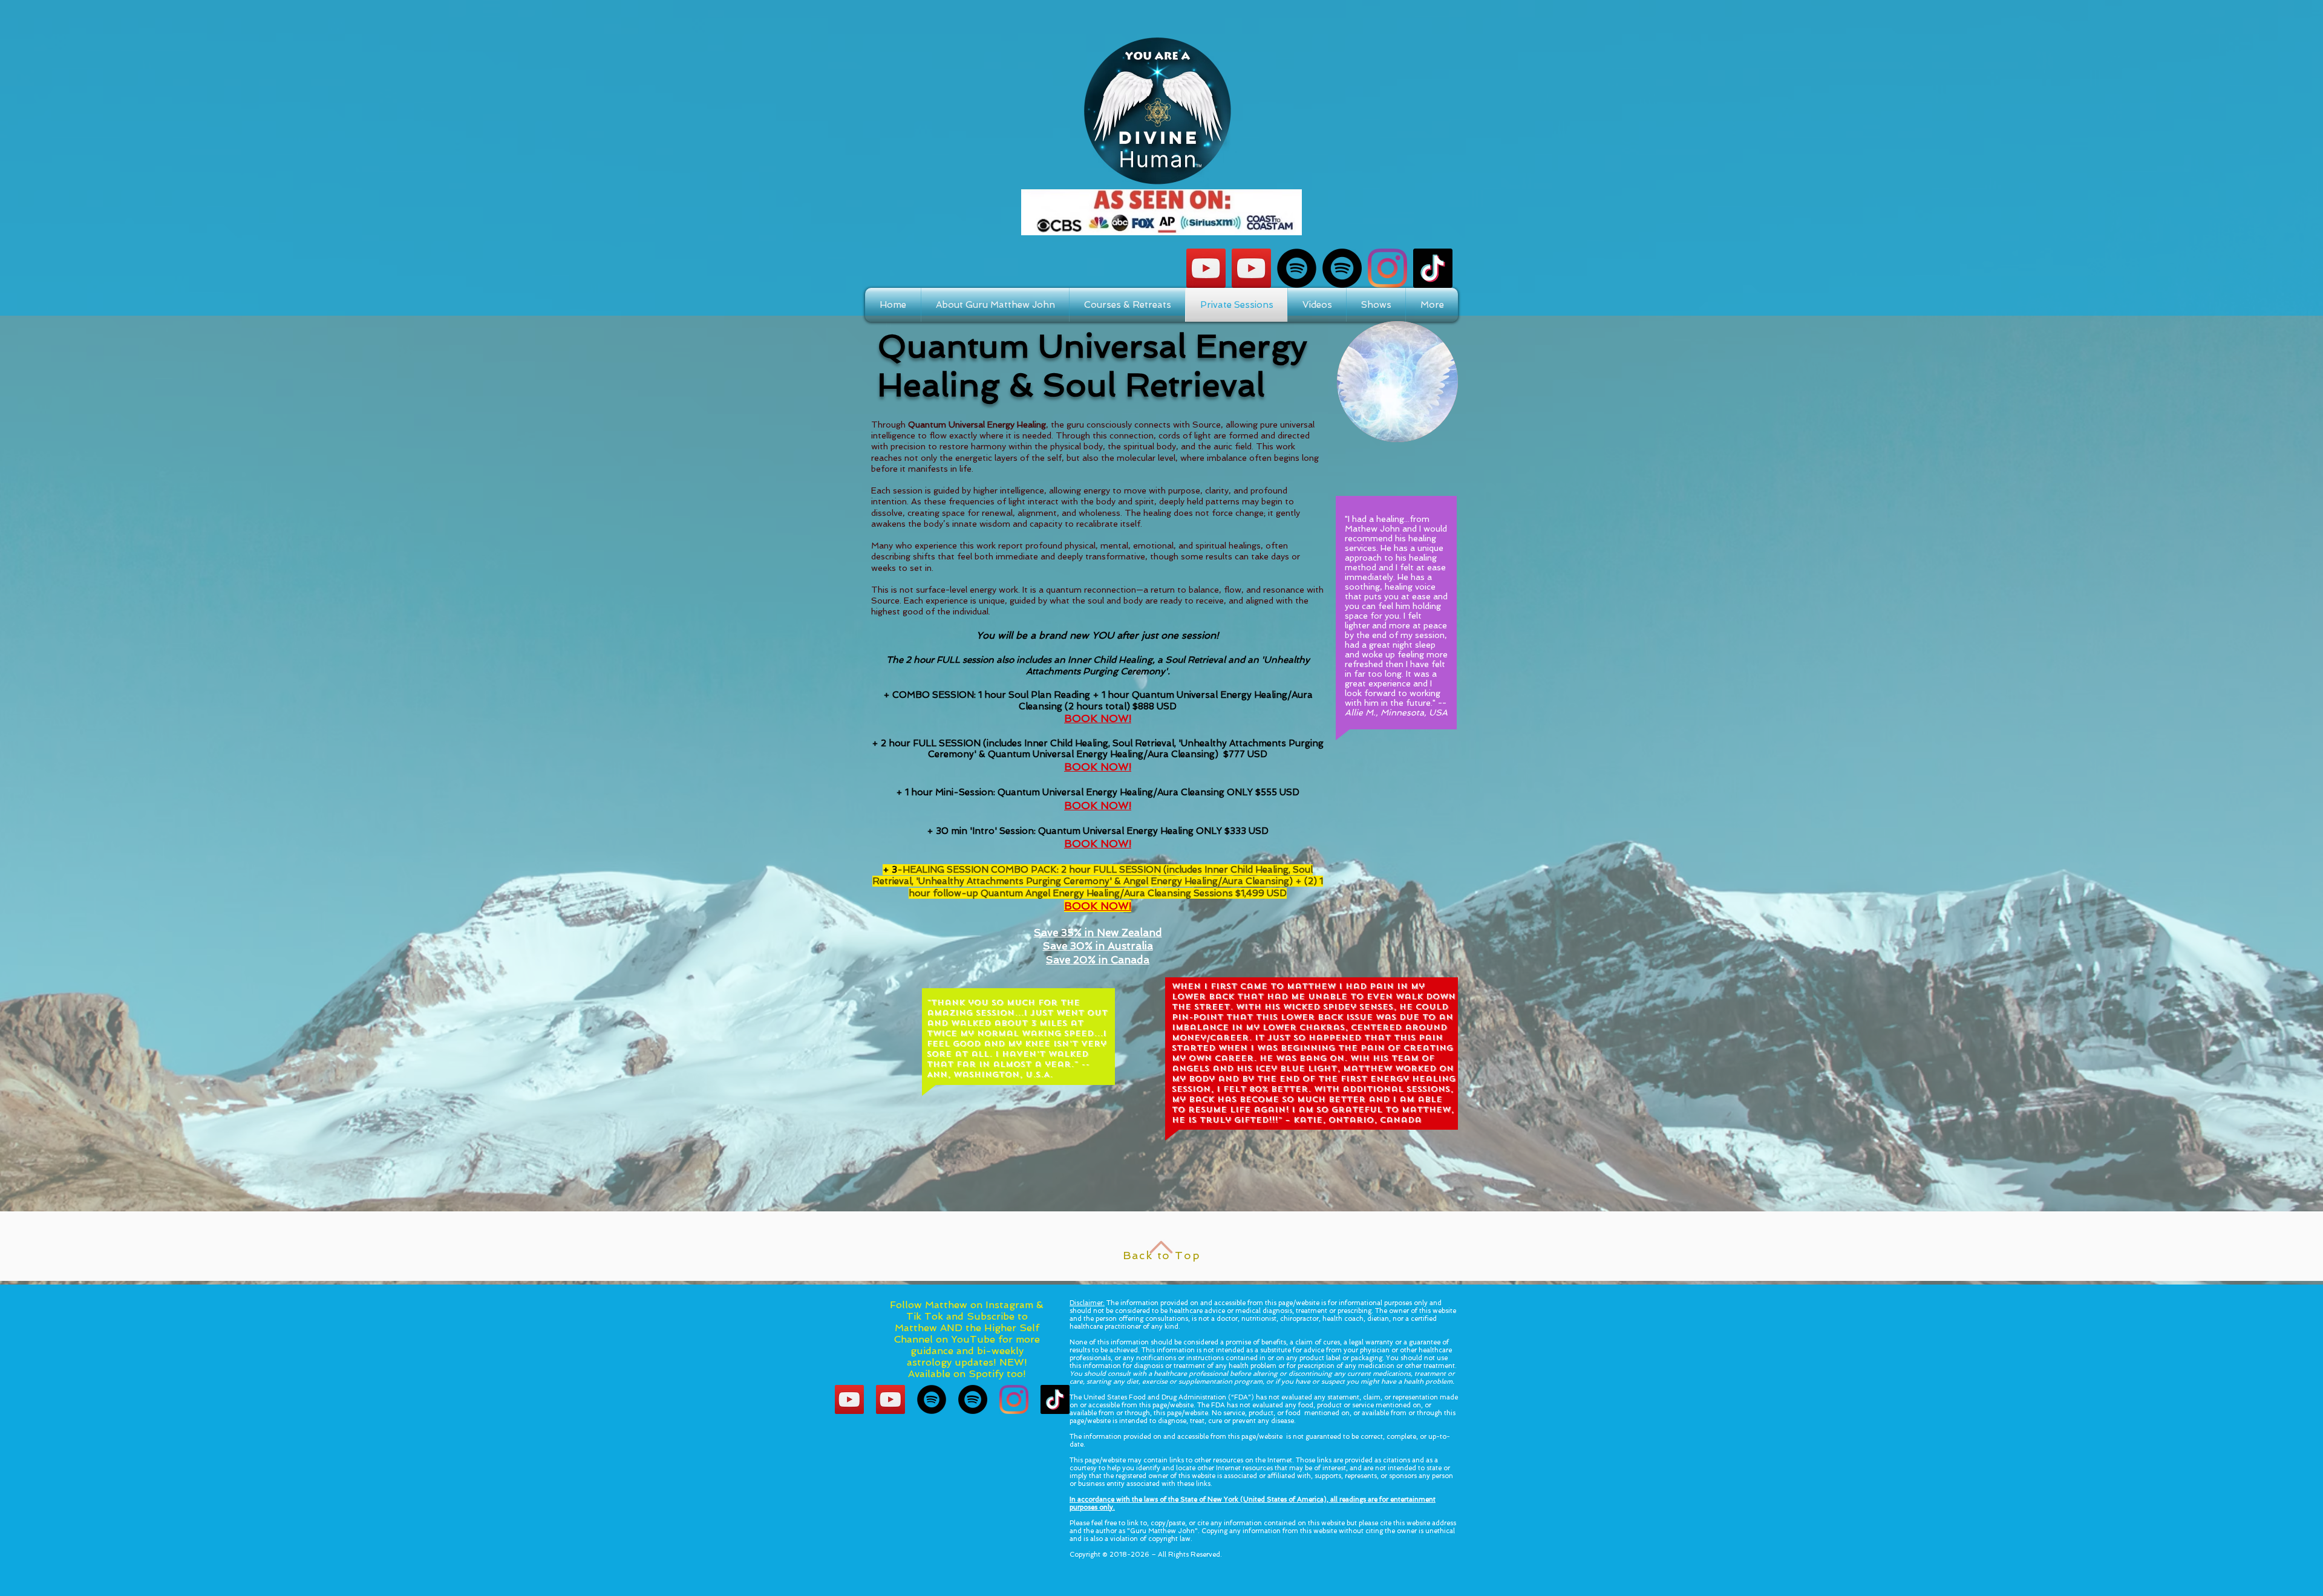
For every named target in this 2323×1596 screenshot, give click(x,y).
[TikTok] (1433, 268)
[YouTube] (1251, 268)
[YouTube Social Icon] (1206, 268)
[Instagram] (1387, 268)
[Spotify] (1297, 268)
